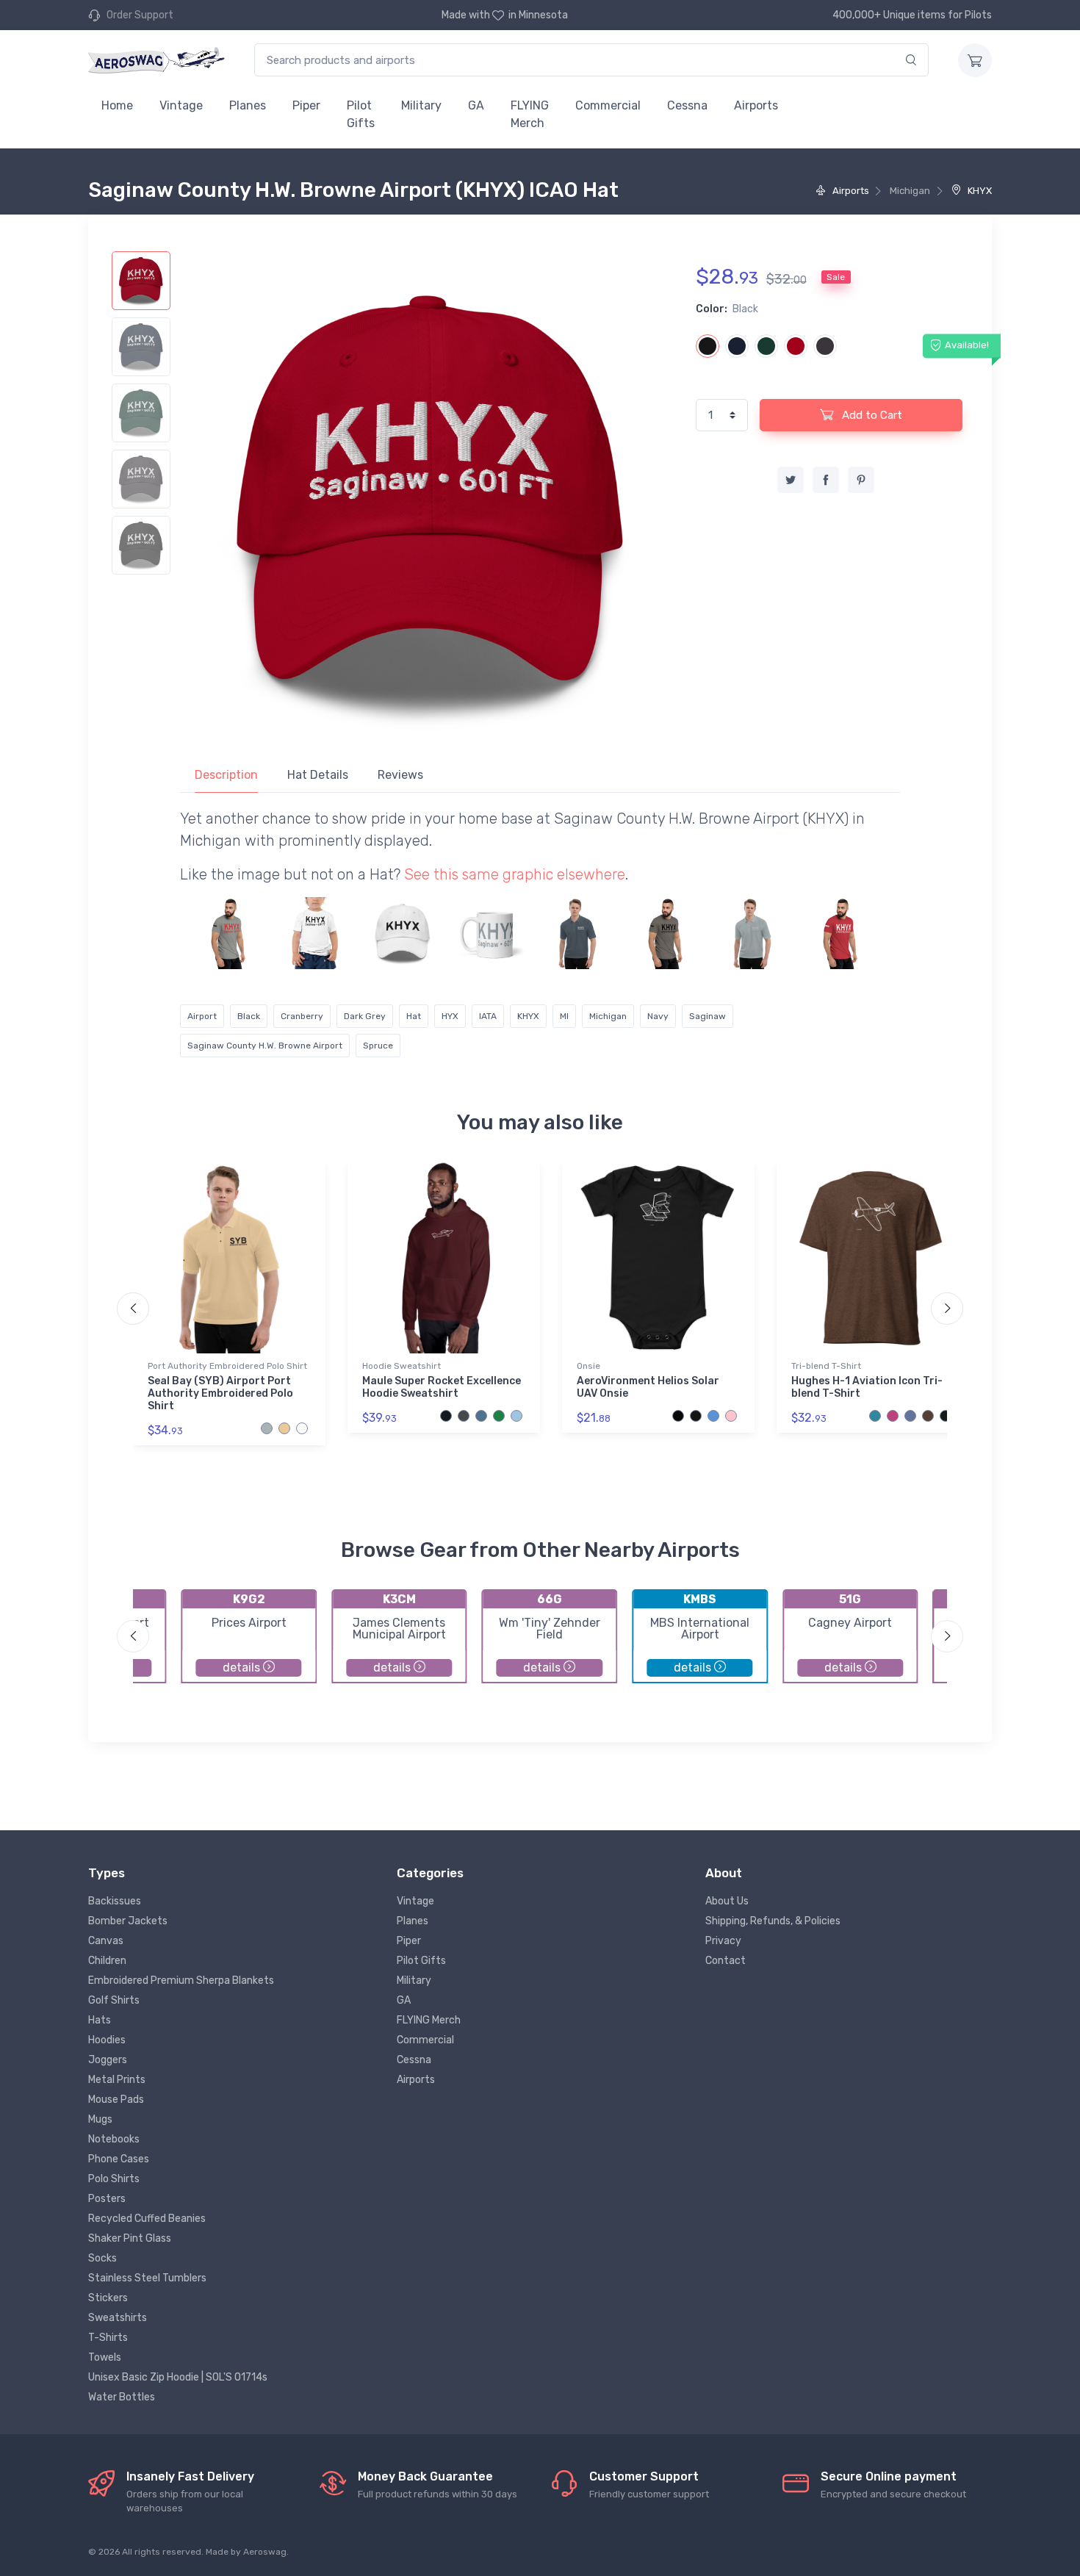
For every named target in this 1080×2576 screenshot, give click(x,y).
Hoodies (107, 2040)
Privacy (723, 1941)
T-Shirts (108, 2338)
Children (107, 1961)
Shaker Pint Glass (130, 2238)
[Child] (315, 933)
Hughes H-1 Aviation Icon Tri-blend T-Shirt (867, 1387)
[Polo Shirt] (577, 933)
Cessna (687, 105)
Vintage (181, 105)
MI (564, 1016)
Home (117, 105)
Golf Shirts (114, 2000)
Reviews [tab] (400, 775)
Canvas (106, 1941)
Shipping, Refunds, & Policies (773, 1921)
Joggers (108, 2060)
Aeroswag (265, 2552)
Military (421, 105)
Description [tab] (226, 775)
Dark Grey (365, 1016)
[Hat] (403, 933)
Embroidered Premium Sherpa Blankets (181, 1980)
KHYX (979, 191)
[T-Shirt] (228, 933)
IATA (488, 1016)
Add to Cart (871, 415)
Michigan (608, 1016)
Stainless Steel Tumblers (147, 2278)
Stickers (108, 2298)
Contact (726, 1961)
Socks (102, 2258)
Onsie (588, 1366)
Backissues (115, 1901)
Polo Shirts (114, 2179)
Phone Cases (119, 2159)
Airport (202, 1016)
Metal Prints (117, 2080)
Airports (756, 105)
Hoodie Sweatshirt (402, 1366)
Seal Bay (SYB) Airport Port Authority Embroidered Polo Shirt (220, 1393)
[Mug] (490, 933)
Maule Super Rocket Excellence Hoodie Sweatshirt (442, 1387)
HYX (450, 1016)
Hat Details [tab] (318, 775)
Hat (414, 1016)
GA (476, 105)
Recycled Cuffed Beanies (147, 2219)
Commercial (608, 105)
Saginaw (708, 1016)
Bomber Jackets (128, 1921)
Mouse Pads (116, 2100)
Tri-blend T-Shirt (826, 1366)
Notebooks (114, 2139)
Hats (100, 2020)
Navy (658, 1016)
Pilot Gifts (361, 114)
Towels (105, 2357)
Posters (107, 2199)
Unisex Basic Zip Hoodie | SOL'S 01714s (178, 2377)
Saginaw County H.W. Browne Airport (265, 1046)
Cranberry (302, 1016)
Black (249, 1016)
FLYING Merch (530, 114)
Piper (306, 105)
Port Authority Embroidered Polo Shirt (227, 1366)
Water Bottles (122, 2397)
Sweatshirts (118, 2318)
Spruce (378, 1046)
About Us (727, 1901)
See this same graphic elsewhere (515, 874)
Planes (248, 105)
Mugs (100, 2119)
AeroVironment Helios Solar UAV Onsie (648, 1387)
